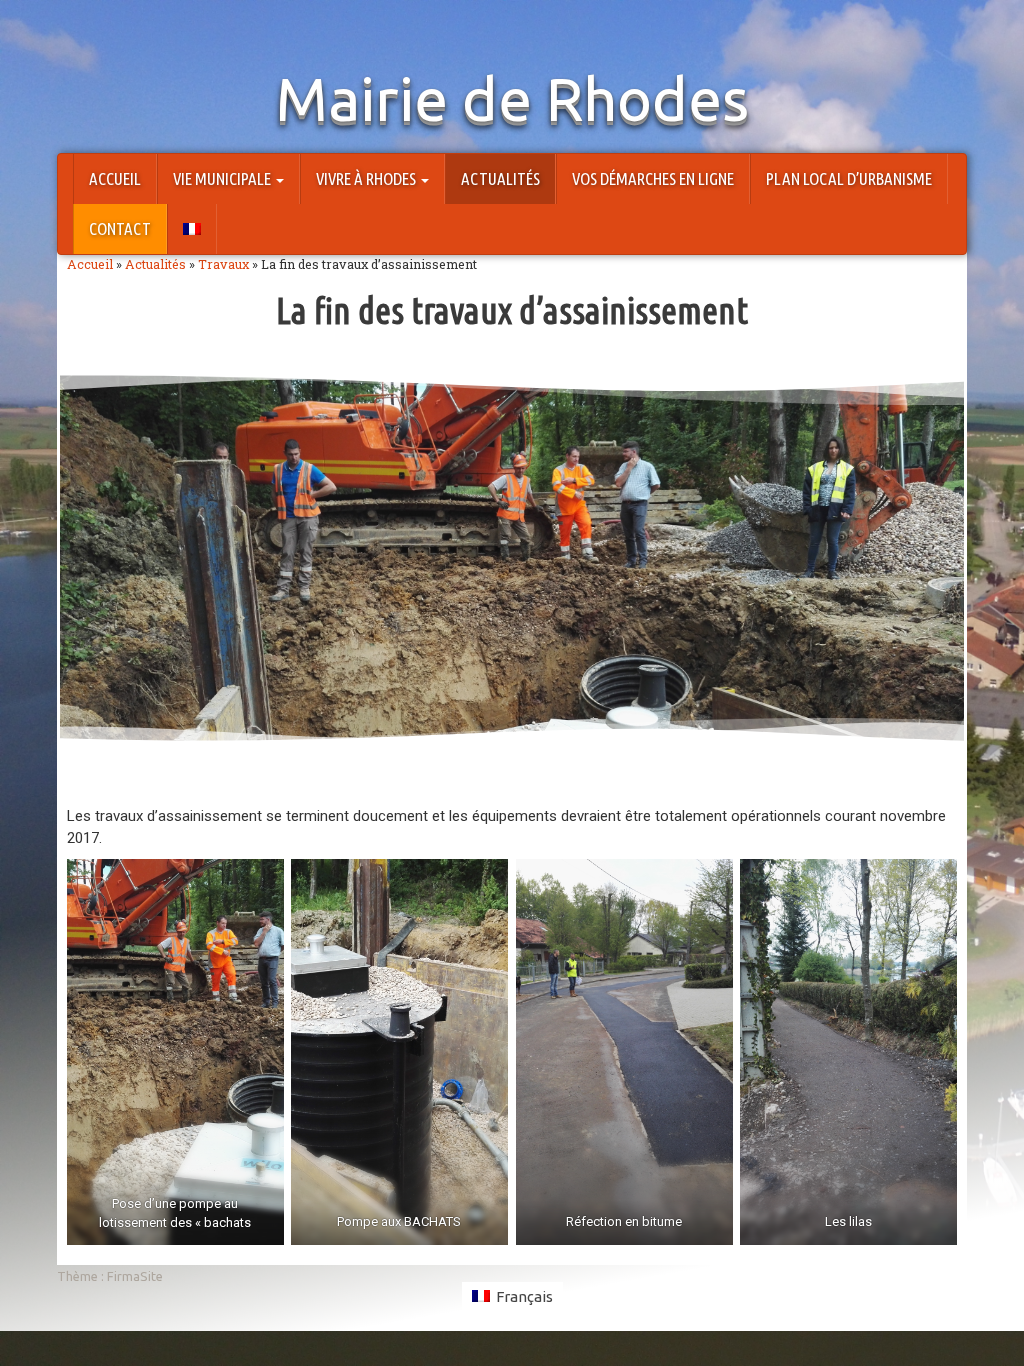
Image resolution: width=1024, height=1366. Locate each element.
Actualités (500, 178)
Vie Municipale (223, 178)
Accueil (115, 178)
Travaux (223, 264)
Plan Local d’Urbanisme (849, 178)
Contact (120, 228)
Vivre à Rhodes (367, 178)
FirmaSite (135, 1276)
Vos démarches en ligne (653, 178)
